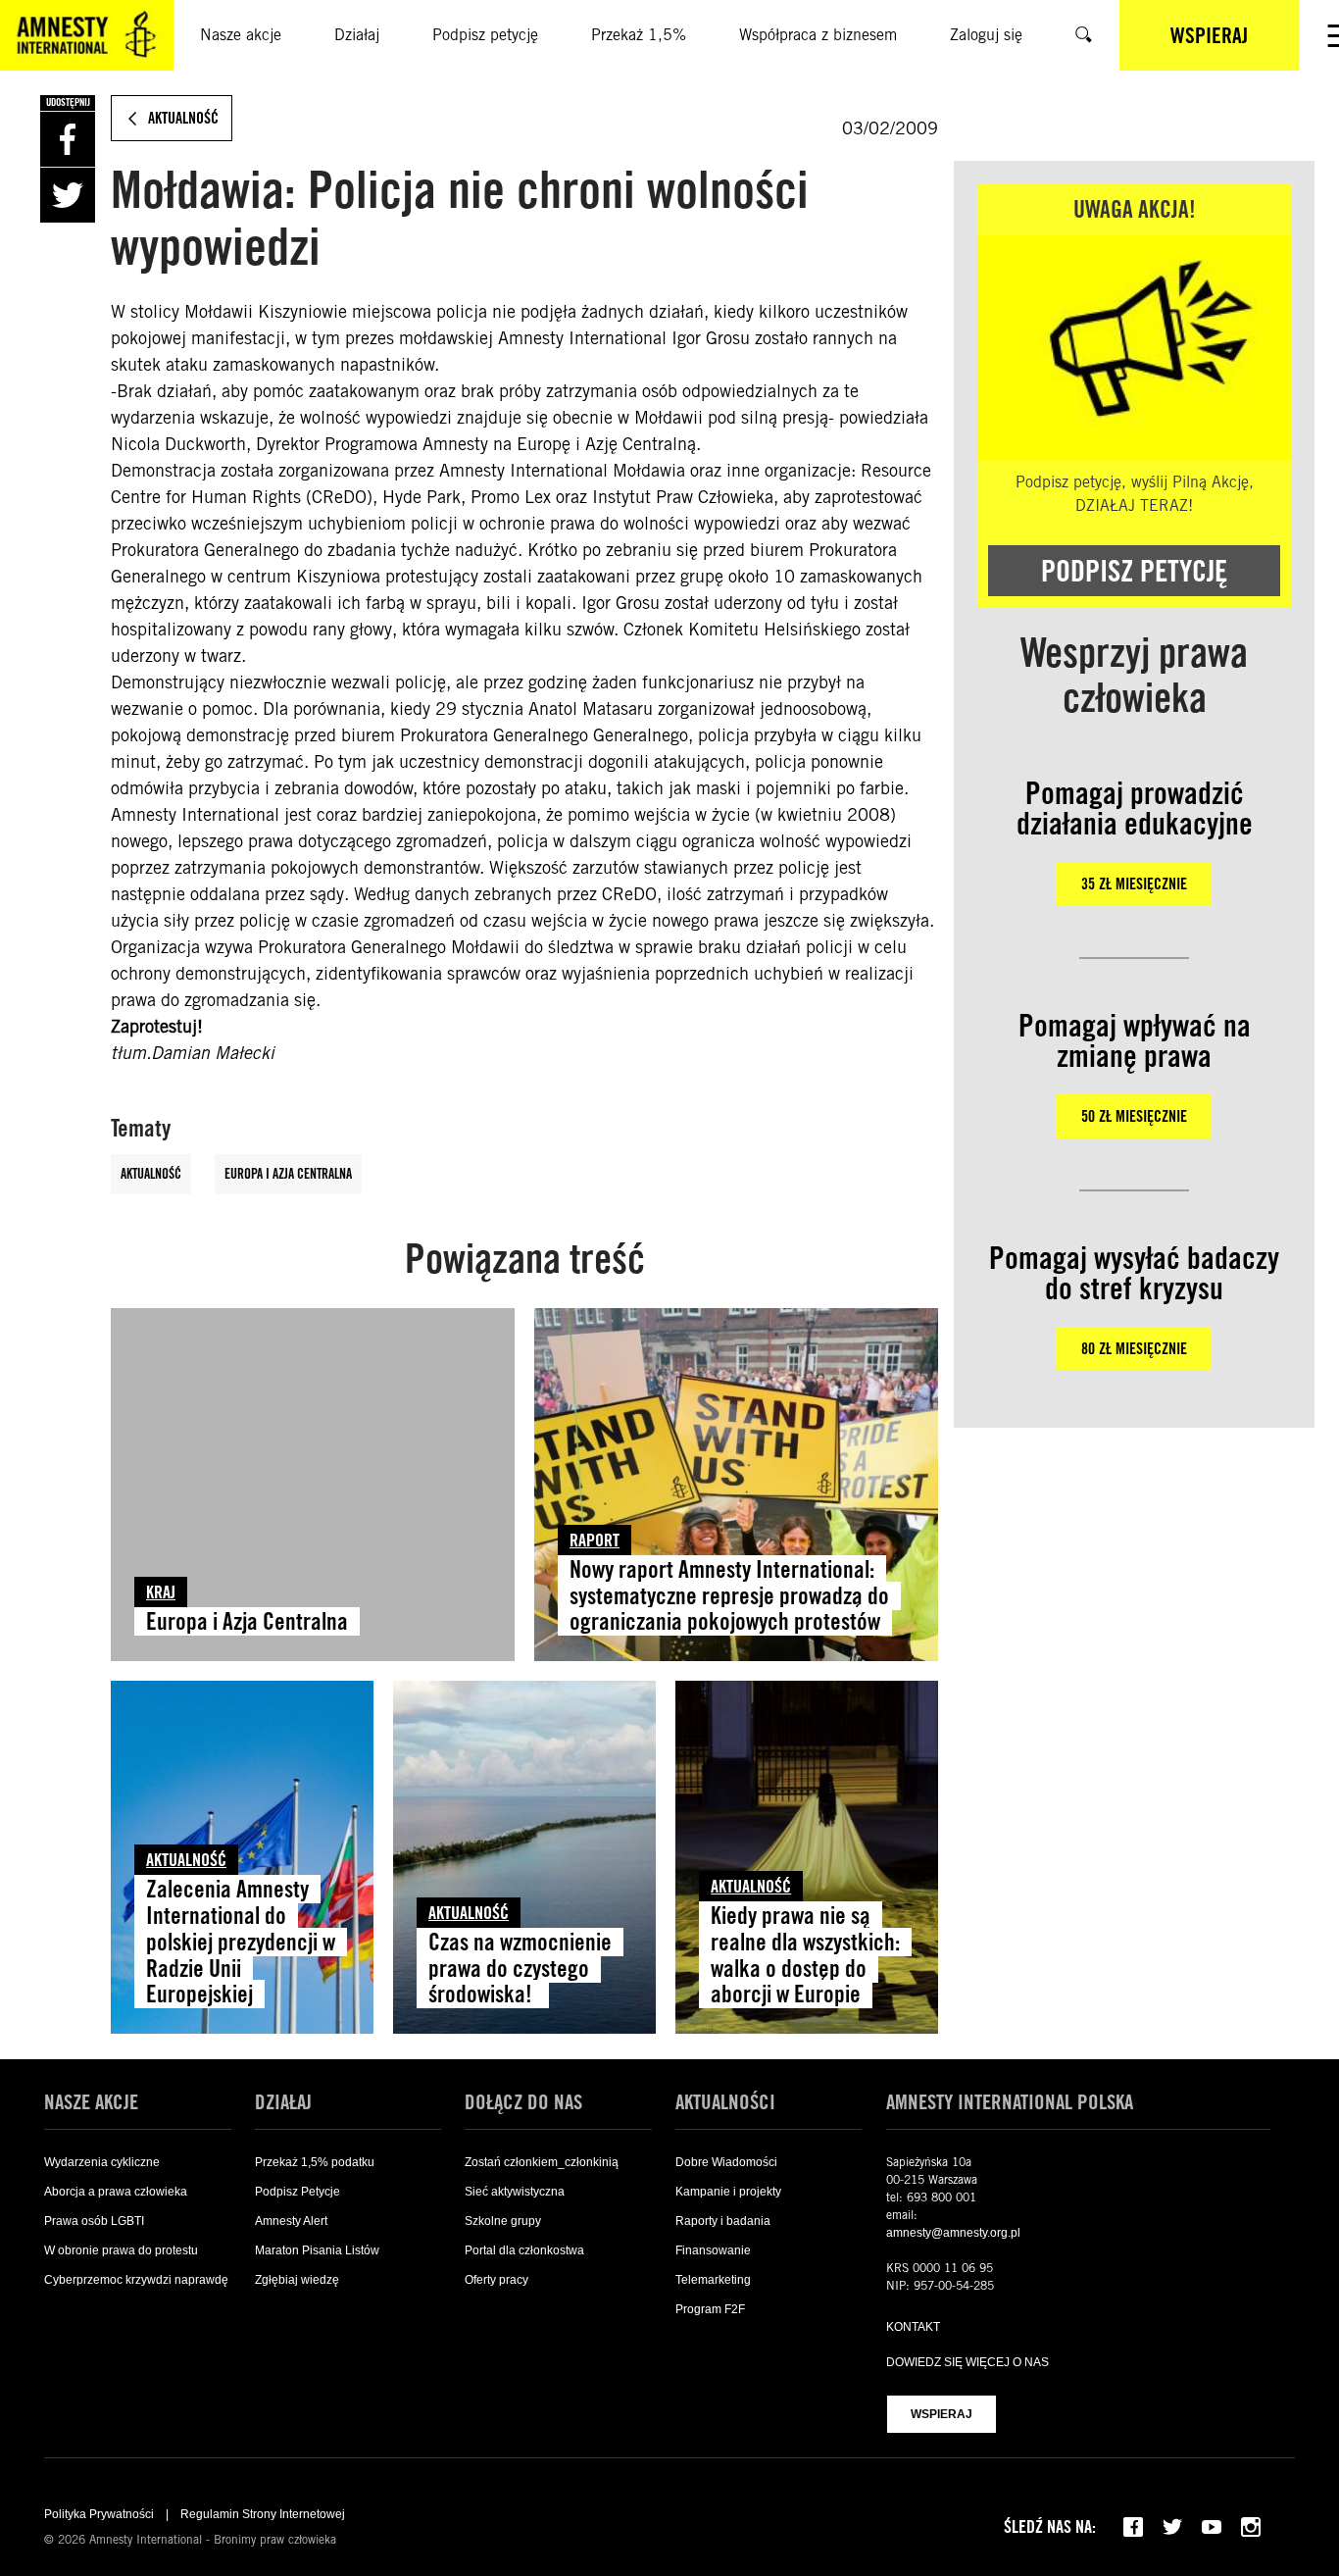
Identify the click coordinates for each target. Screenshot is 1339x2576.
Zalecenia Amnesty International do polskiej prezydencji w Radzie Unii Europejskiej (241, 1942)
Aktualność (151, 1174)
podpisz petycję (1134, 571)
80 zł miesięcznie (1134, 1349)
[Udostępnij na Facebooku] (68, 139)
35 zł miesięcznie (1134, 884)
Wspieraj (942, 2414)
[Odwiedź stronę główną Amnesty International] (87, 35)
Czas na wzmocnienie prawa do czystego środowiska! (520, 1969)
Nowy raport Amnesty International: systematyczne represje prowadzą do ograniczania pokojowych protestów (729, 1596)
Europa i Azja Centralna (288, 1174)
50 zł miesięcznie (1134, 1116)
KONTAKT (913, 2327)
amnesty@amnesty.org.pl (953, 2233)
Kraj (161, 1592)
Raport (595, 1540)
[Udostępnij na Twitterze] (68, 195)
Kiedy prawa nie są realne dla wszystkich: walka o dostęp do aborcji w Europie (805, 1955)
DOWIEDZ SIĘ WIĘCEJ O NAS (967, 2362)
